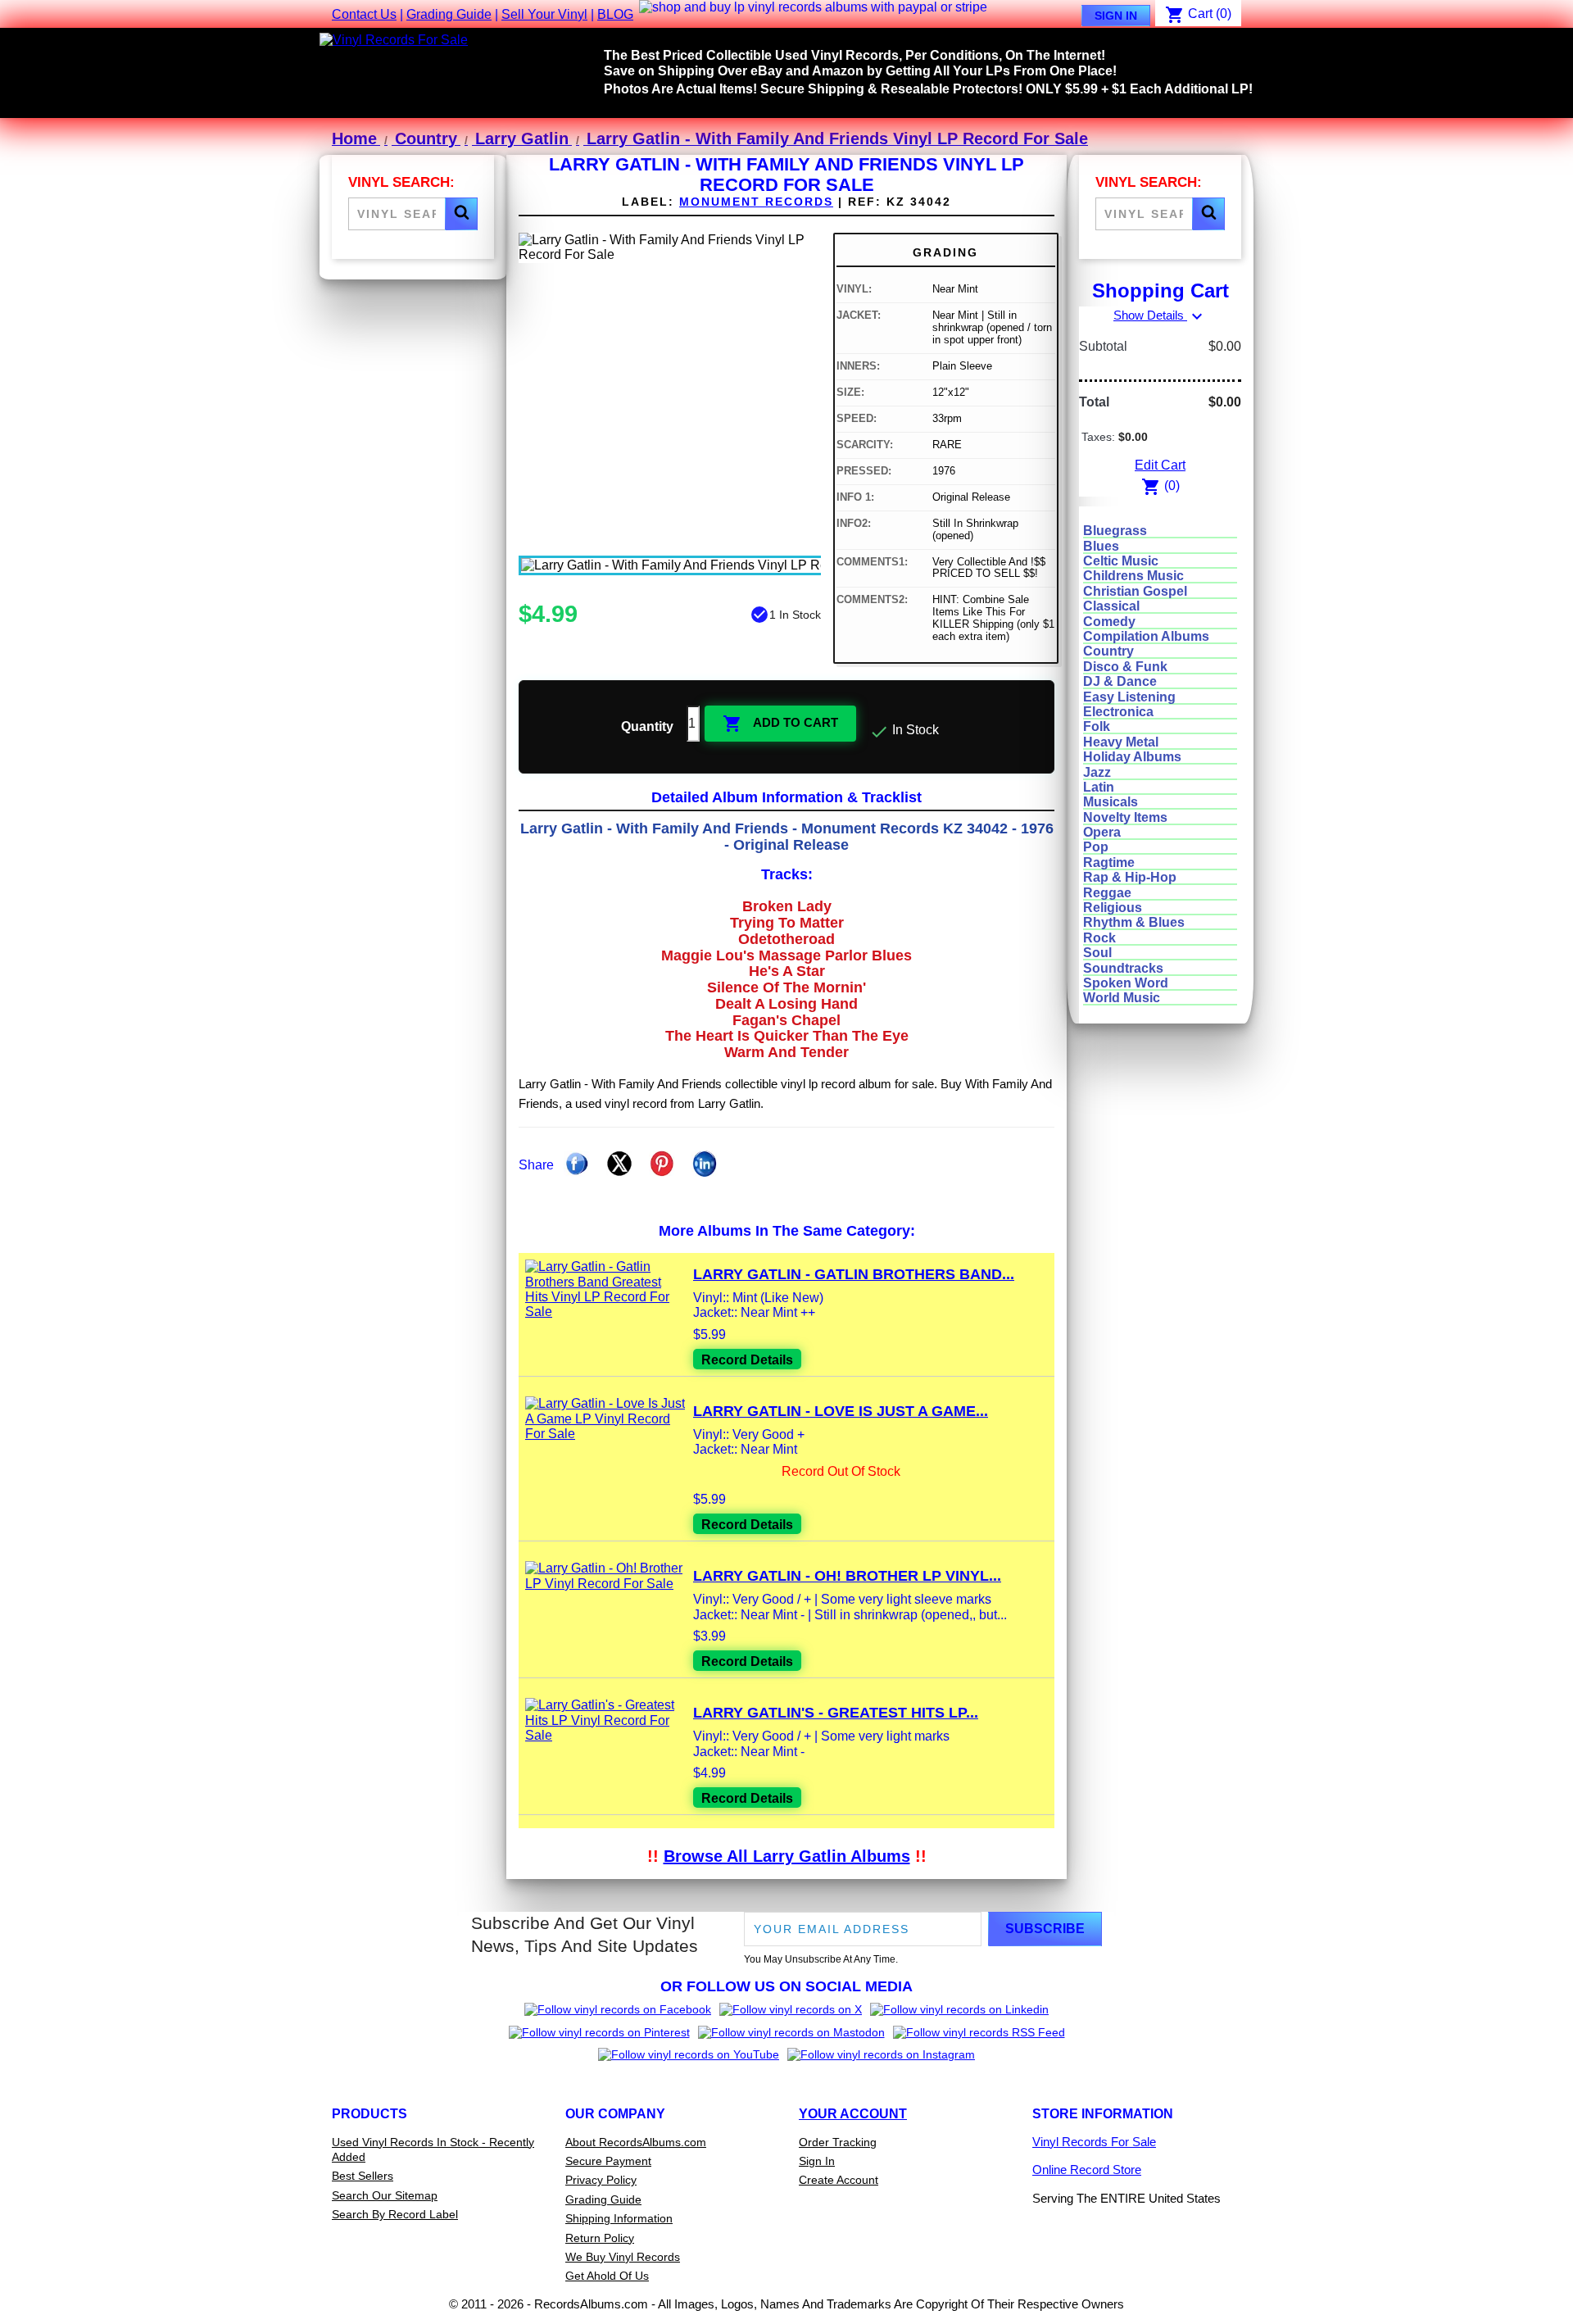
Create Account (839, 2180)
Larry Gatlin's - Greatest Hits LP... (836, 1713)
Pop (1096, 847)
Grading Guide (449, 14)
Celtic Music (1121, 561)
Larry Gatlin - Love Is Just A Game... (841, 1411)
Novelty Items (1125, 817)
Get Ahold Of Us (607, 2276)
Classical (1111, 606)
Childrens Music (1133, 576)
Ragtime (1109, 862)
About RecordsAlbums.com (636, 2142)
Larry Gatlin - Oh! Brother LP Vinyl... (847, 1576)
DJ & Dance (1120, 681)
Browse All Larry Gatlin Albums (787, 1856)
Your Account (853, 2114)
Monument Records (756, 202)
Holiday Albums (1132, 757)
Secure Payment (608, 2161)
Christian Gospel (1135, 591)
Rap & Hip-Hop (1130, 877)
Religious (1113, 908)
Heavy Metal (1121, 742)
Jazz (1097, 772)
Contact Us (364, 14)
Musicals (1111, 802)
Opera (1102, 832)
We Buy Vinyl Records (623, 2257)
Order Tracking (838, 2142)
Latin (1099, 787)
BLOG (615, 14)
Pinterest (662, 1164)
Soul (1097, 953)
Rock (1099, 938)
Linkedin (705, 1164)
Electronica (1118, 712)
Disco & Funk (1125, 667)
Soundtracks (1123, 968)
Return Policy (600, 2238)
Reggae (1107, 893)
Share (577, 1164)
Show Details (1160, 315)
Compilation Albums (1146, 636)
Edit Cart (1160, 465)
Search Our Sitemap (385, 2195)
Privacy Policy (601, 2180)
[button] (461, 214)
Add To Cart (780, 724)
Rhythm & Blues (1134, 922)
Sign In (1116, 16)
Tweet (619, 1164)
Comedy (1109, 622)
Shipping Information (619, 2218)
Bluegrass (1115, 531)
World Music (1122, 998)
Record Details (747, 1360)
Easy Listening (1129, 697)
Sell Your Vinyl (544, 14)
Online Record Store (1087, 2170)
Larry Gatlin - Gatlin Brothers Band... (854, 1274)
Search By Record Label (395, 2214)
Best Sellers (363, 2176)
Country (1108, 651)
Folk (1097, 726)
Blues (1101, 546)
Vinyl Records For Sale (1094, 2142)
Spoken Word (1126, 983)
